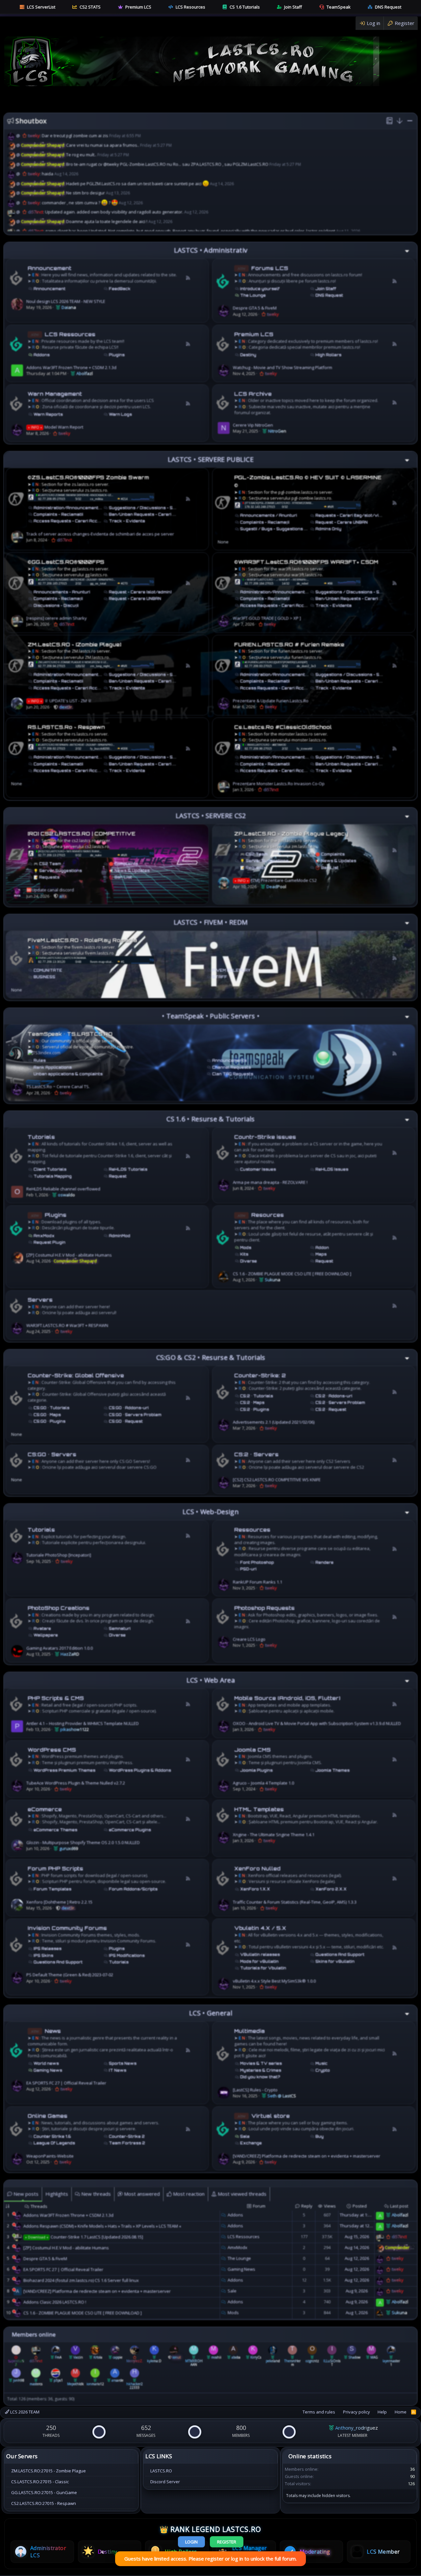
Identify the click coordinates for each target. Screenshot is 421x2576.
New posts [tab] (25, 2194)
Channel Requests (232, 1067)
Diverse (248, 1261)
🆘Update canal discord (50, 890)
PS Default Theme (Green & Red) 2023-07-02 (70, 1975)
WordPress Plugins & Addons (140, 1770)
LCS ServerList (41, 7)
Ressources (252, 1530)
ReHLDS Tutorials (128, 1169)
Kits (244, 1254)
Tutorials (41, 1137)
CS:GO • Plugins (50, 1421)
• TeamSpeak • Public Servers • (211, 1016)
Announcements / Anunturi (269, 515)
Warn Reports (48, 414)
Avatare (42, 1629)
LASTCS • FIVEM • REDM (211, 922)
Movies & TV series (261, 2063)
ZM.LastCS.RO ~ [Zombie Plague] (74, 645)
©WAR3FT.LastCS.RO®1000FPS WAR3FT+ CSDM (306, 562)
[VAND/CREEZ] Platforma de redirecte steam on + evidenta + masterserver (307, 2156)
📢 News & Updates (129, 871)
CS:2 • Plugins (255, 1410)
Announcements (229, 1061)
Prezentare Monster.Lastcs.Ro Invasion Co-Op (279, 784)
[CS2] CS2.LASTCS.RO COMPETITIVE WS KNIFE (277, 1480)
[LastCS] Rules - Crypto (255, 2090)
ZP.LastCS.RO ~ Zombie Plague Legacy (291, 834)
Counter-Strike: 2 (260, 1376)
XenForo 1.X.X (255, 1889)
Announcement (50, 268)
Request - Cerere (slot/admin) (140, 592)
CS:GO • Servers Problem (135, 1415)
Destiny (248, 355)
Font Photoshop (257, 1563)
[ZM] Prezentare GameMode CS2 (276, 880)
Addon (322, 1248)
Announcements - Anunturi (62, 592)
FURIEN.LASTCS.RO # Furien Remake (289, 645)
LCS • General (211, 2013)
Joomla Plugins (256, 1770)
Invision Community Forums (67, 1928)
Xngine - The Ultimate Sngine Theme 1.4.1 (274, 1835)
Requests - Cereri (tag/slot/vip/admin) (356, 515)
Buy (320, 2137)
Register (227, 2542)
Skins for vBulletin (335, 1962)
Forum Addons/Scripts (133, 1889)
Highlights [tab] (57, 2194)
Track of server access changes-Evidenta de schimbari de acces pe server (100, 534)
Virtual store (271, 2116)
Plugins (117, 355)
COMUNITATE (48, 970)
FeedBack (120, 289)
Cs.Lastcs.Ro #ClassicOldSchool (283, 727)
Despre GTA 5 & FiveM (255, 308)
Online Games (48, 2116)
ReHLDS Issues (332, 1169)
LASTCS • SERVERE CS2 (211, 816)
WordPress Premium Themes (64, 1770)
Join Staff (293, 7)
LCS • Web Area (211, 1680)
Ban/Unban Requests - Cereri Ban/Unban (153, 514)
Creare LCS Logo (249, 1639)
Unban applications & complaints (68, 1074)
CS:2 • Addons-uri (334, 1396)
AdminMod (120, 1236)
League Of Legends (54, 2143)
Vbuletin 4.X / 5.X (260, 1928)
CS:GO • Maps (47, 1415)
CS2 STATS (90, 7)
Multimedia (249, 2031)
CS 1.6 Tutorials (245, 7)
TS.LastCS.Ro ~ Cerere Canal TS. (58, 1087)
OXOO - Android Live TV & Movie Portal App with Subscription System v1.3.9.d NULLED (317, 1723)
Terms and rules (319, 2412)
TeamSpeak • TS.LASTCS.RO (70, 1034)
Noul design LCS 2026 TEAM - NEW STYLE (66, 301)
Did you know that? (260, 2077)
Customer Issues (258, 1169)
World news (46, 2063)
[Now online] (14, 2235)
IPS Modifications (127, 1956)
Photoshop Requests (264, 1608)
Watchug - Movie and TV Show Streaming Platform (283, 367)
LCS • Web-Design (211, 1512)
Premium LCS (138, 7)
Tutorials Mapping (53, 1176)
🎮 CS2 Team (47, 864)
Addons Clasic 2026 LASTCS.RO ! (55, 2302)
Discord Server (165, 2482)
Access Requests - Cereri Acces (68, 521)
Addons (42, 355)
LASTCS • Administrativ (211, 250)
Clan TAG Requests (233, 1074)
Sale (245, 2137)
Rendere (324, 1563)
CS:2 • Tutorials (257, 1396)
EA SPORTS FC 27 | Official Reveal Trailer (66, 2083)
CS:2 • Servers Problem (340, 1403)
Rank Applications (53, 1067)
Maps (321, 1254)
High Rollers (328, 355)
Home (401, 2412)
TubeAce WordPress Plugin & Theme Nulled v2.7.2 (76, 1783)
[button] (399, 121)
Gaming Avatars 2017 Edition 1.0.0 (60, 1648)
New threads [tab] (95, 2194)
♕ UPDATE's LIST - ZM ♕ (60, 701)
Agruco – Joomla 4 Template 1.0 (263, 1783)
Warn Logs (120, 414)
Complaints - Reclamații (265, 522)
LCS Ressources (70, 334)
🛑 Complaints (124, 864)
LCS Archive (253, 394)
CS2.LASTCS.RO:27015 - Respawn (44, 2503)
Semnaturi (120, 1629)
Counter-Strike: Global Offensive (76, 1376)
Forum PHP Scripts (55, 1869)
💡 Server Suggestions (58, 871)
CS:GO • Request (126, 1421)
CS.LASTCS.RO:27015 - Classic (40, 2482)
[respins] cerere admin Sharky (57, 618)
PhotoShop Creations (59, 1608)
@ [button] (18, 136)
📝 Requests (47, 877)
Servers (40, 1300)
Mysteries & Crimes (261, 2070)
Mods (246, 1248)
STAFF (220, 977)
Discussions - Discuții (56, 606)
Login (191, 2542)
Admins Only (328, 529)
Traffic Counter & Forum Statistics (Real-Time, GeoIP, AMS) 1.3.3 (295, 1902)
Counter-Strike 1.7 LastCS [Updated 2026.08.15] (84, 2237)
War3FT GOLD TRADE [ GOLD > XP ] (267, 618)
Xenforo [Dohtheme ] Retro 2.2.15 (59, 1902)
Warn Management (55, 394)
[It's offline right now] (14, 2214)
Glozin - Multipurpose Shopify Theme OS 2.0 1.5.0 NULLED (83, 1842)
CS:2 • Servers (256, 1454)
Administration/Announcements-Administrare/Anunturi (92, 508)
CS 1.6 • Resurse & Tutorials (210, 1119)
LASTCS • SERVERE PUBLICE (211, 459)
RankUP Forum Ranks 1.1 (258, 1582)
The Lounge (253, 295)
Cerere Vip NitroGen (253, 425)
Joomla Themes (333, 1770)
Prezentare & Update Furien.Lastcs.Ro (271, 701)
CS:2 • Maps (252, 1403)
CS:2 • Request (331, 1410)
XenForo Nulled (257, 1869)
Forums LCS (270, 268)
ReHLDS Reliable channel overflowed (63, 1189)
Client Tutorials (50, 1169)
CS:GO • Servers (52, 1454)
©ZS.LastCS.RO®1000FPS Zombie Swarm (88, 477)
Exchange (251, 2143)
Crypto (323, 2070)
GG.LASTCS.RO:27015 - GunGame (44, 2492)
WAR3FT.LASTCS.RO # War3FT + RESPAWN (67, 1325)
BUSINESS (44, 977)
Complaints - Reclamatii (58, 514)
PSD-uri (248, 1569)
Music (322, 2063)
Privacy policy (357, 2412)
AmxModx (44, 1236)
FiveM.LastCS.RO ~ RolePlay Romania (82, 940)
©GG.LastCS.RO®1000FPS (66, 562)
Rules (40, 1061)
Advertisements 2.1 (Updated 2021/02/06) (274, 1422)
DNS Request (388, 7)
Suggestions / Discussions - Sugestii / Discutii (158, 508)
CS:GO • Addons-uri (129, 1408)
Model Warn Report (56, 427)
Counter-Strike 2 (127, 2137)
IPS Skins (43, 1956)
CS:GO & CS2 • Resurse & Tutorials (211, 1357)
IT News (118, 2070)
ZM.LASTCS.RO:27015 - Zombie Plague (49, 2471)
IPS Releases (48, 1949)
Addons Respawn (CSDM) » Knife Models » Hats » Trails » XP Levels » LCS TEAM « (102, 2226)
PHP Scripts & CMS (56, 1698)
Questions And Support (58, 1962)
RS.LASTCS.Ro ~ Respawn (66, 727)
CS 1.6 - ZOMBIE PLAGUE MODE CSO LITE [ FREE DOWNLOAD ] (292, 1274)
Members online (34, 2334)
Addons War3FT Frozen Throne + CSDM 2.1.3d (71, 367)
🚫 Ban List (120, 877)
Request (118, 1176)
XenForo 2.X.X (331, 1889)
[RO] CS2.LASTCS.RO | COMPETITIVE (82, 834)
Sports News (123, 2063)
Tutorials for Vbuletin (263, 1968)
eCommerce (45, 1809)
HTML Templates (259, 1809)
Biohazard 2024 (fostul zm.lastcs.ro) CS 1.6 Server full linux (81, 2280)
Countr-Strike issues (265, 1137)
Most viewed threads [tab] (241, 2194)
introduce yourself (260, 289)
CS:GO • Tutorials (51, 1408)
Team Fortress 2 (127, 2143)
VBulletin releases (260, 1955)
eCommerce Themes (55, 1830)
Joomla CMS (252, 1750)
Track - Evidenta (127, 521)
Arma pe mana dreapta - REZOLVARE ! (270, 1182)
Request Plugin (50, 1242)
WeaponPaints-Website (50, 2156)
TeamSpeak (339, 7)
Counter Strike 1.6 (52, 2137)
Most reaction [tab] (188, 2194)
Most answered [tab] (141, 2194)
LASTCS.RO (161, 2471)
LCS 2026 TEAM (24, 2412)
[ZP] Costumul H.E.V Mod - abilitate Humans (69, 1255)
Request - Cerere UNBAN (342, 522)
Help (382, 2412)
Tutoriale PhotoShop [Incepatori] (59, 1555)
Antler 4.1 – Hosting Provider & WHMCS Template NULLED (83, 1723)
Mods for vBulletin (259, 1962)
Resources (268, 1215)
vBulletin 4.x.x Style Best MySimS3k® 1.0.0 (274, 1981)
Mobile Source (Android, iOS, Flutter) (287, 1698)
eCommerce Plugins (130, 1830)
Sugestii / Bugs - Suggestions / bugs (279, 529)
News (53, 2031)
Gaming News (48, 2070)
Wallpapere (46, 1635)
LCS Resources (190, 7)
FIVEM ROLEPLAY (231, 970)
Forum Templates (52, 1889)
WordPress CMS (52, 1750)
